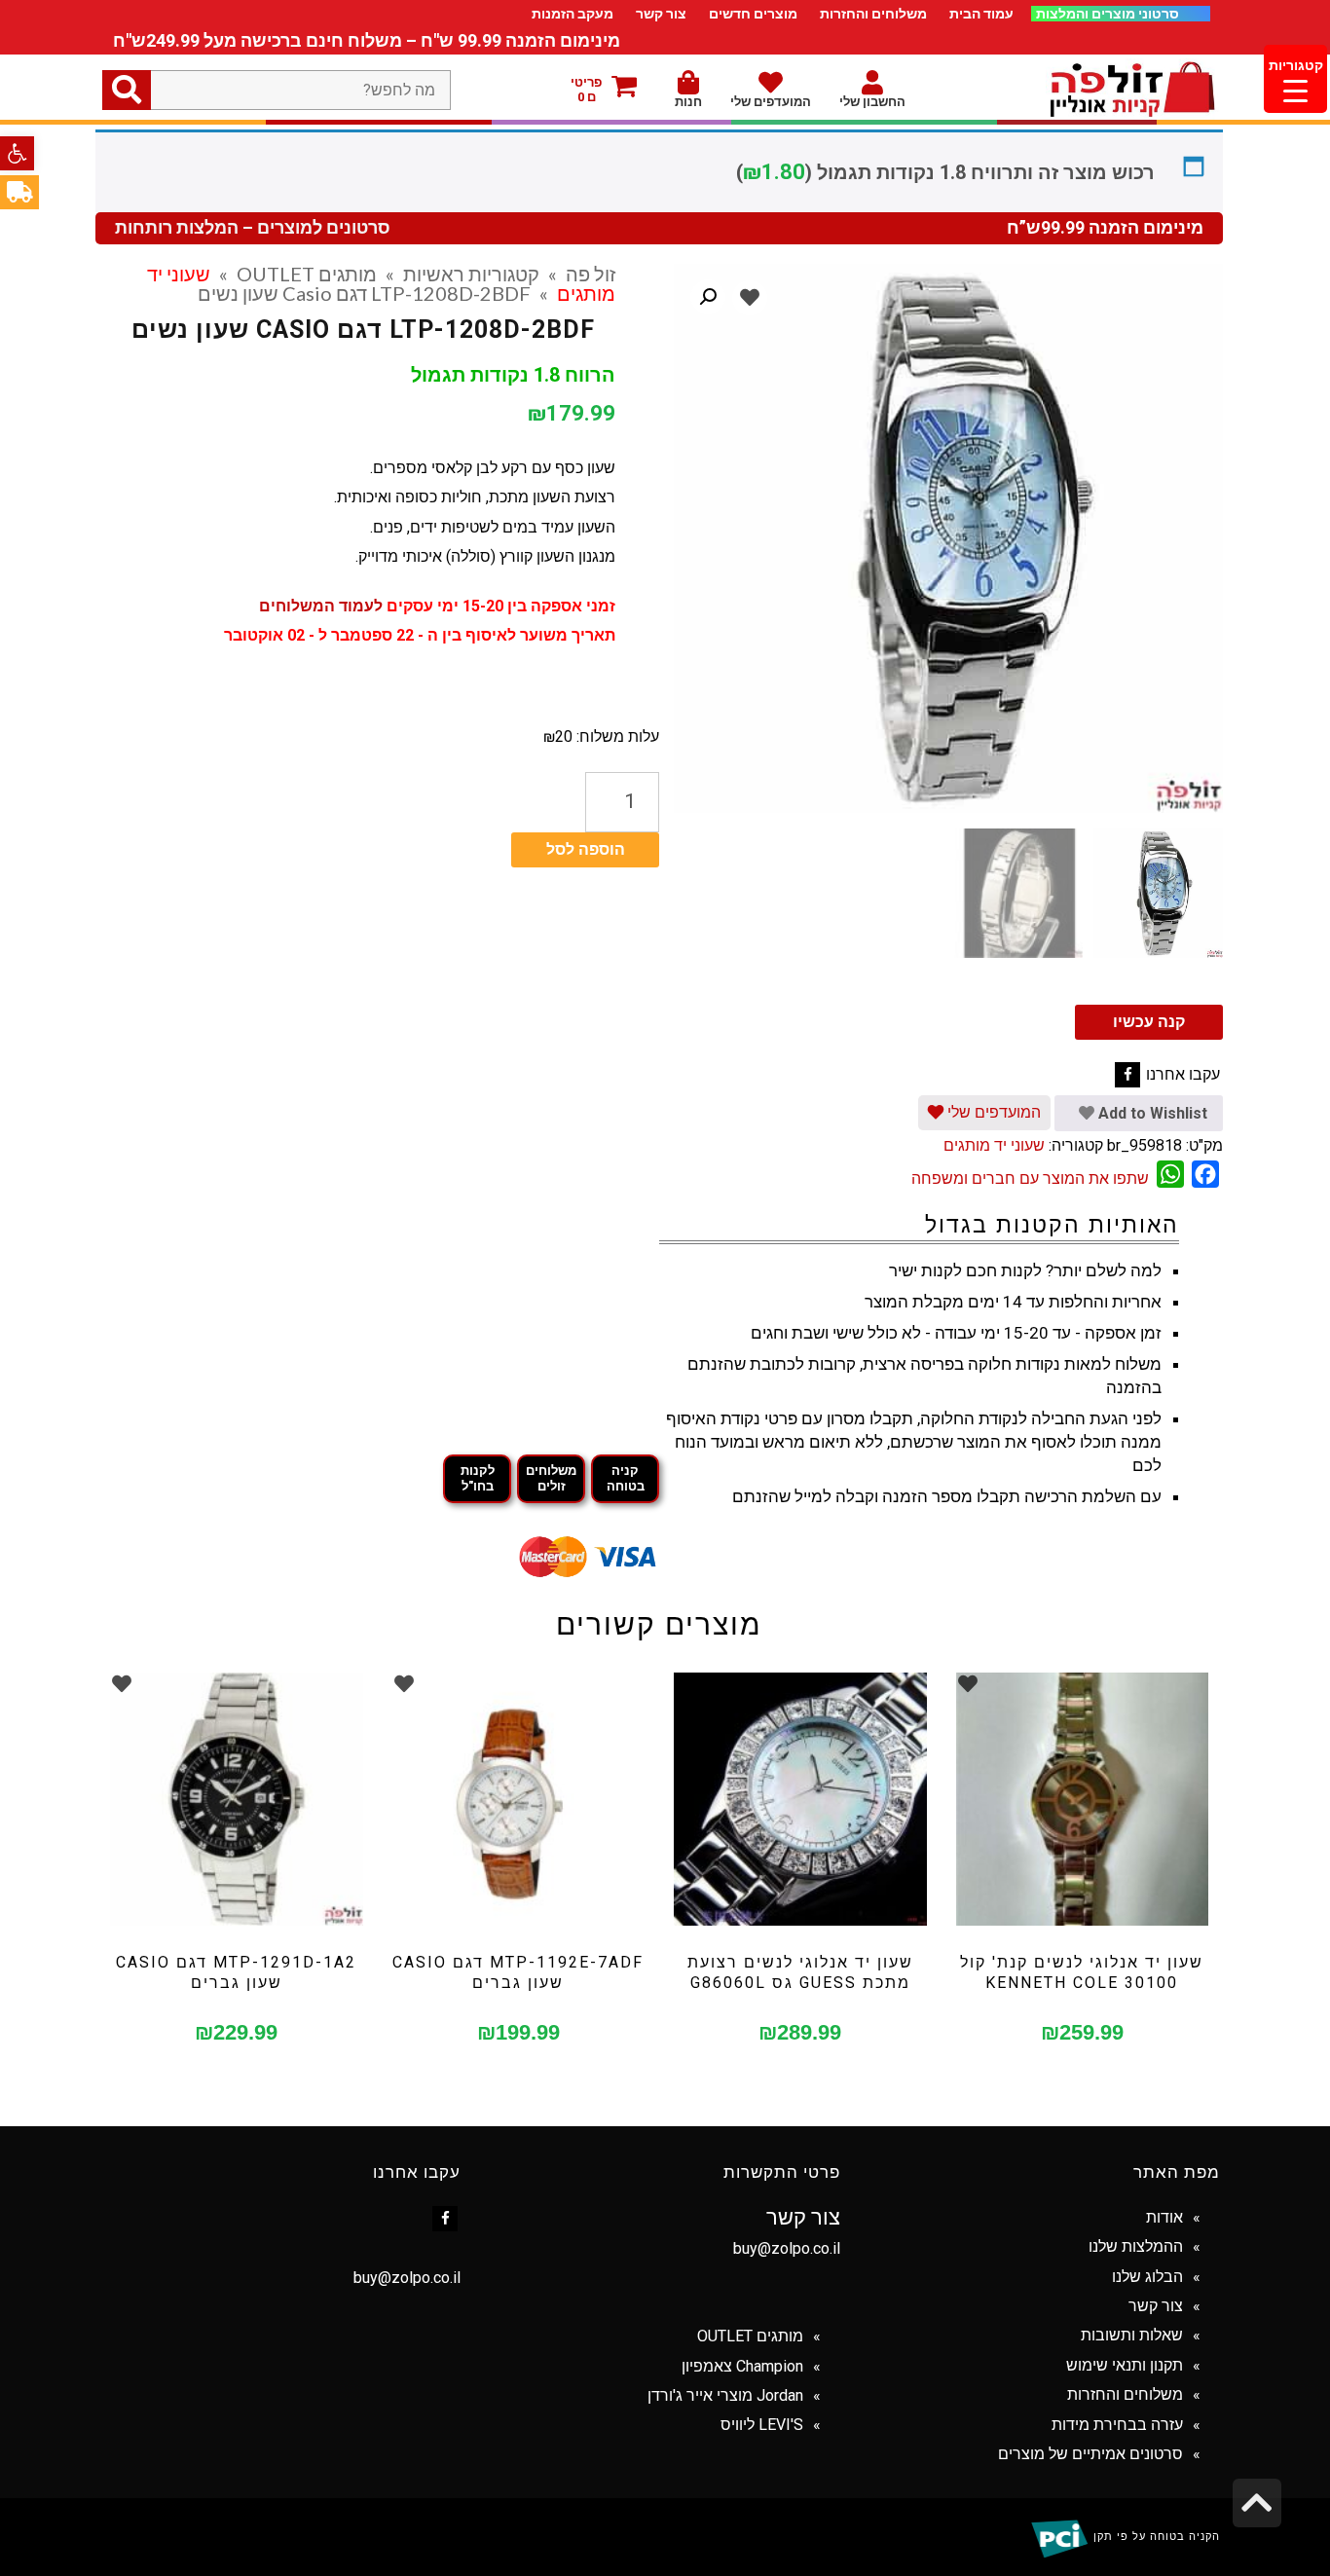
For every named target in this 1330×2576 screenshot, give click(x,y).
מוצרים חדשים (753, 14)
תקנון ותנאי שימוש (1125, 2365)
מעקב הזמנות (573, 14)
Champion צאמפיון (742, 2366)
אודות (1164, 2217)
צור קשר (661, 14)
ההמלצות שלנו (1136, 2246)
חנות (688, 102)
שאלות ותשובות (1132, 2335)
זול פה (591, 274)
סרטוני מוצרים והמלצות (1109, 14)
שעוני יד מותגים (994, 1145)
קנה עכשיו (1149, 1022)
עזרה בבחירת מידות (1117, 2425)
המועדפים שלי (771, 102)
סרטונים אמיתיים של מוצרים (1090, 2454)
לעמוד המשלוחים (321, 606)
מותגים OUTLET (307, 274)
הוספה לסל (586, 849)
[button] (17, 153)
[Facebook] (1127, 1075)
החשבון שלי (872, 102)
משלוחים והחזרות (873, 14)
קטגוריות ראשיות (471, 274)
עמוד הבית (981, 14)
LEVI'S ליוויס (762, 2425)
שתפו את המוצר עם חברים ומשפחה (1030, 1178)
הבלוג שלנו (1147, 2277)
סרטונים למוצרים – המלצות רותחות (253, 228)
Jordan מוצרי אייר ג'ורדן (725, 2395)
